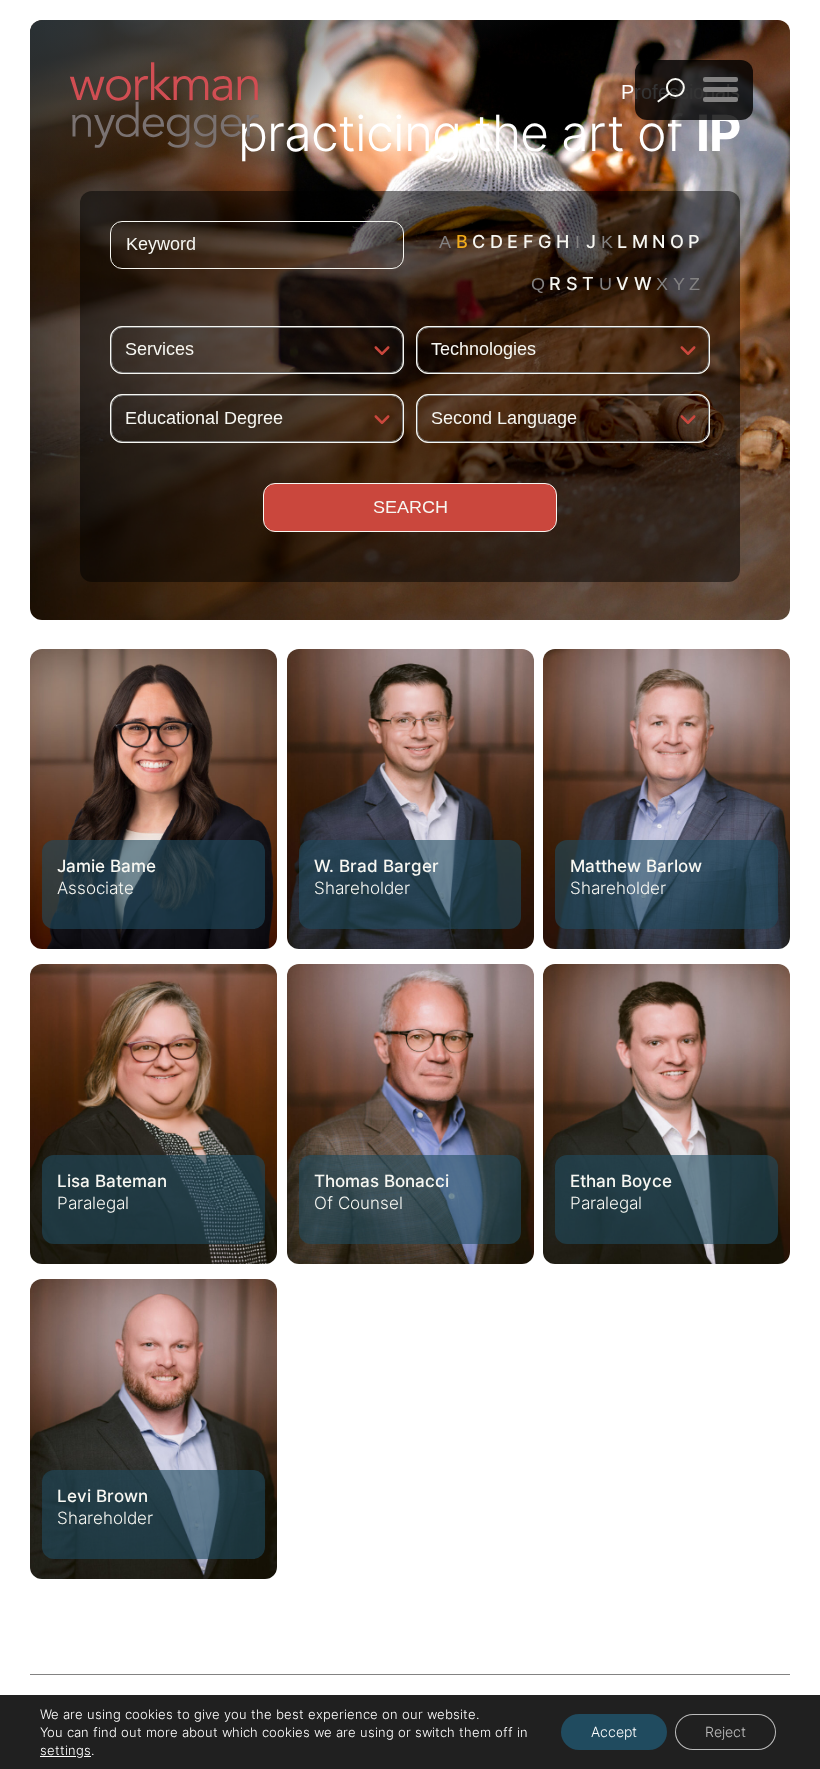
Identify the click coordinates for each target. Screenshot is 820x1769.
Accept (614, 1731)
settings (65, 1750)
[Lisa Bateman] (153, 1114)
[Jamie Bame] (153, 799)
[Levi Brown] (153, 1429)
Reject (725, 1731)
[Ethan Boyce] (666, 1114)
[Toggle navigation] (720, 89)
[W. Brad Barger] (410, 799)
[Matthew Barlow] (666, 799)
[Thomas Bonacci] (410, 1114)
